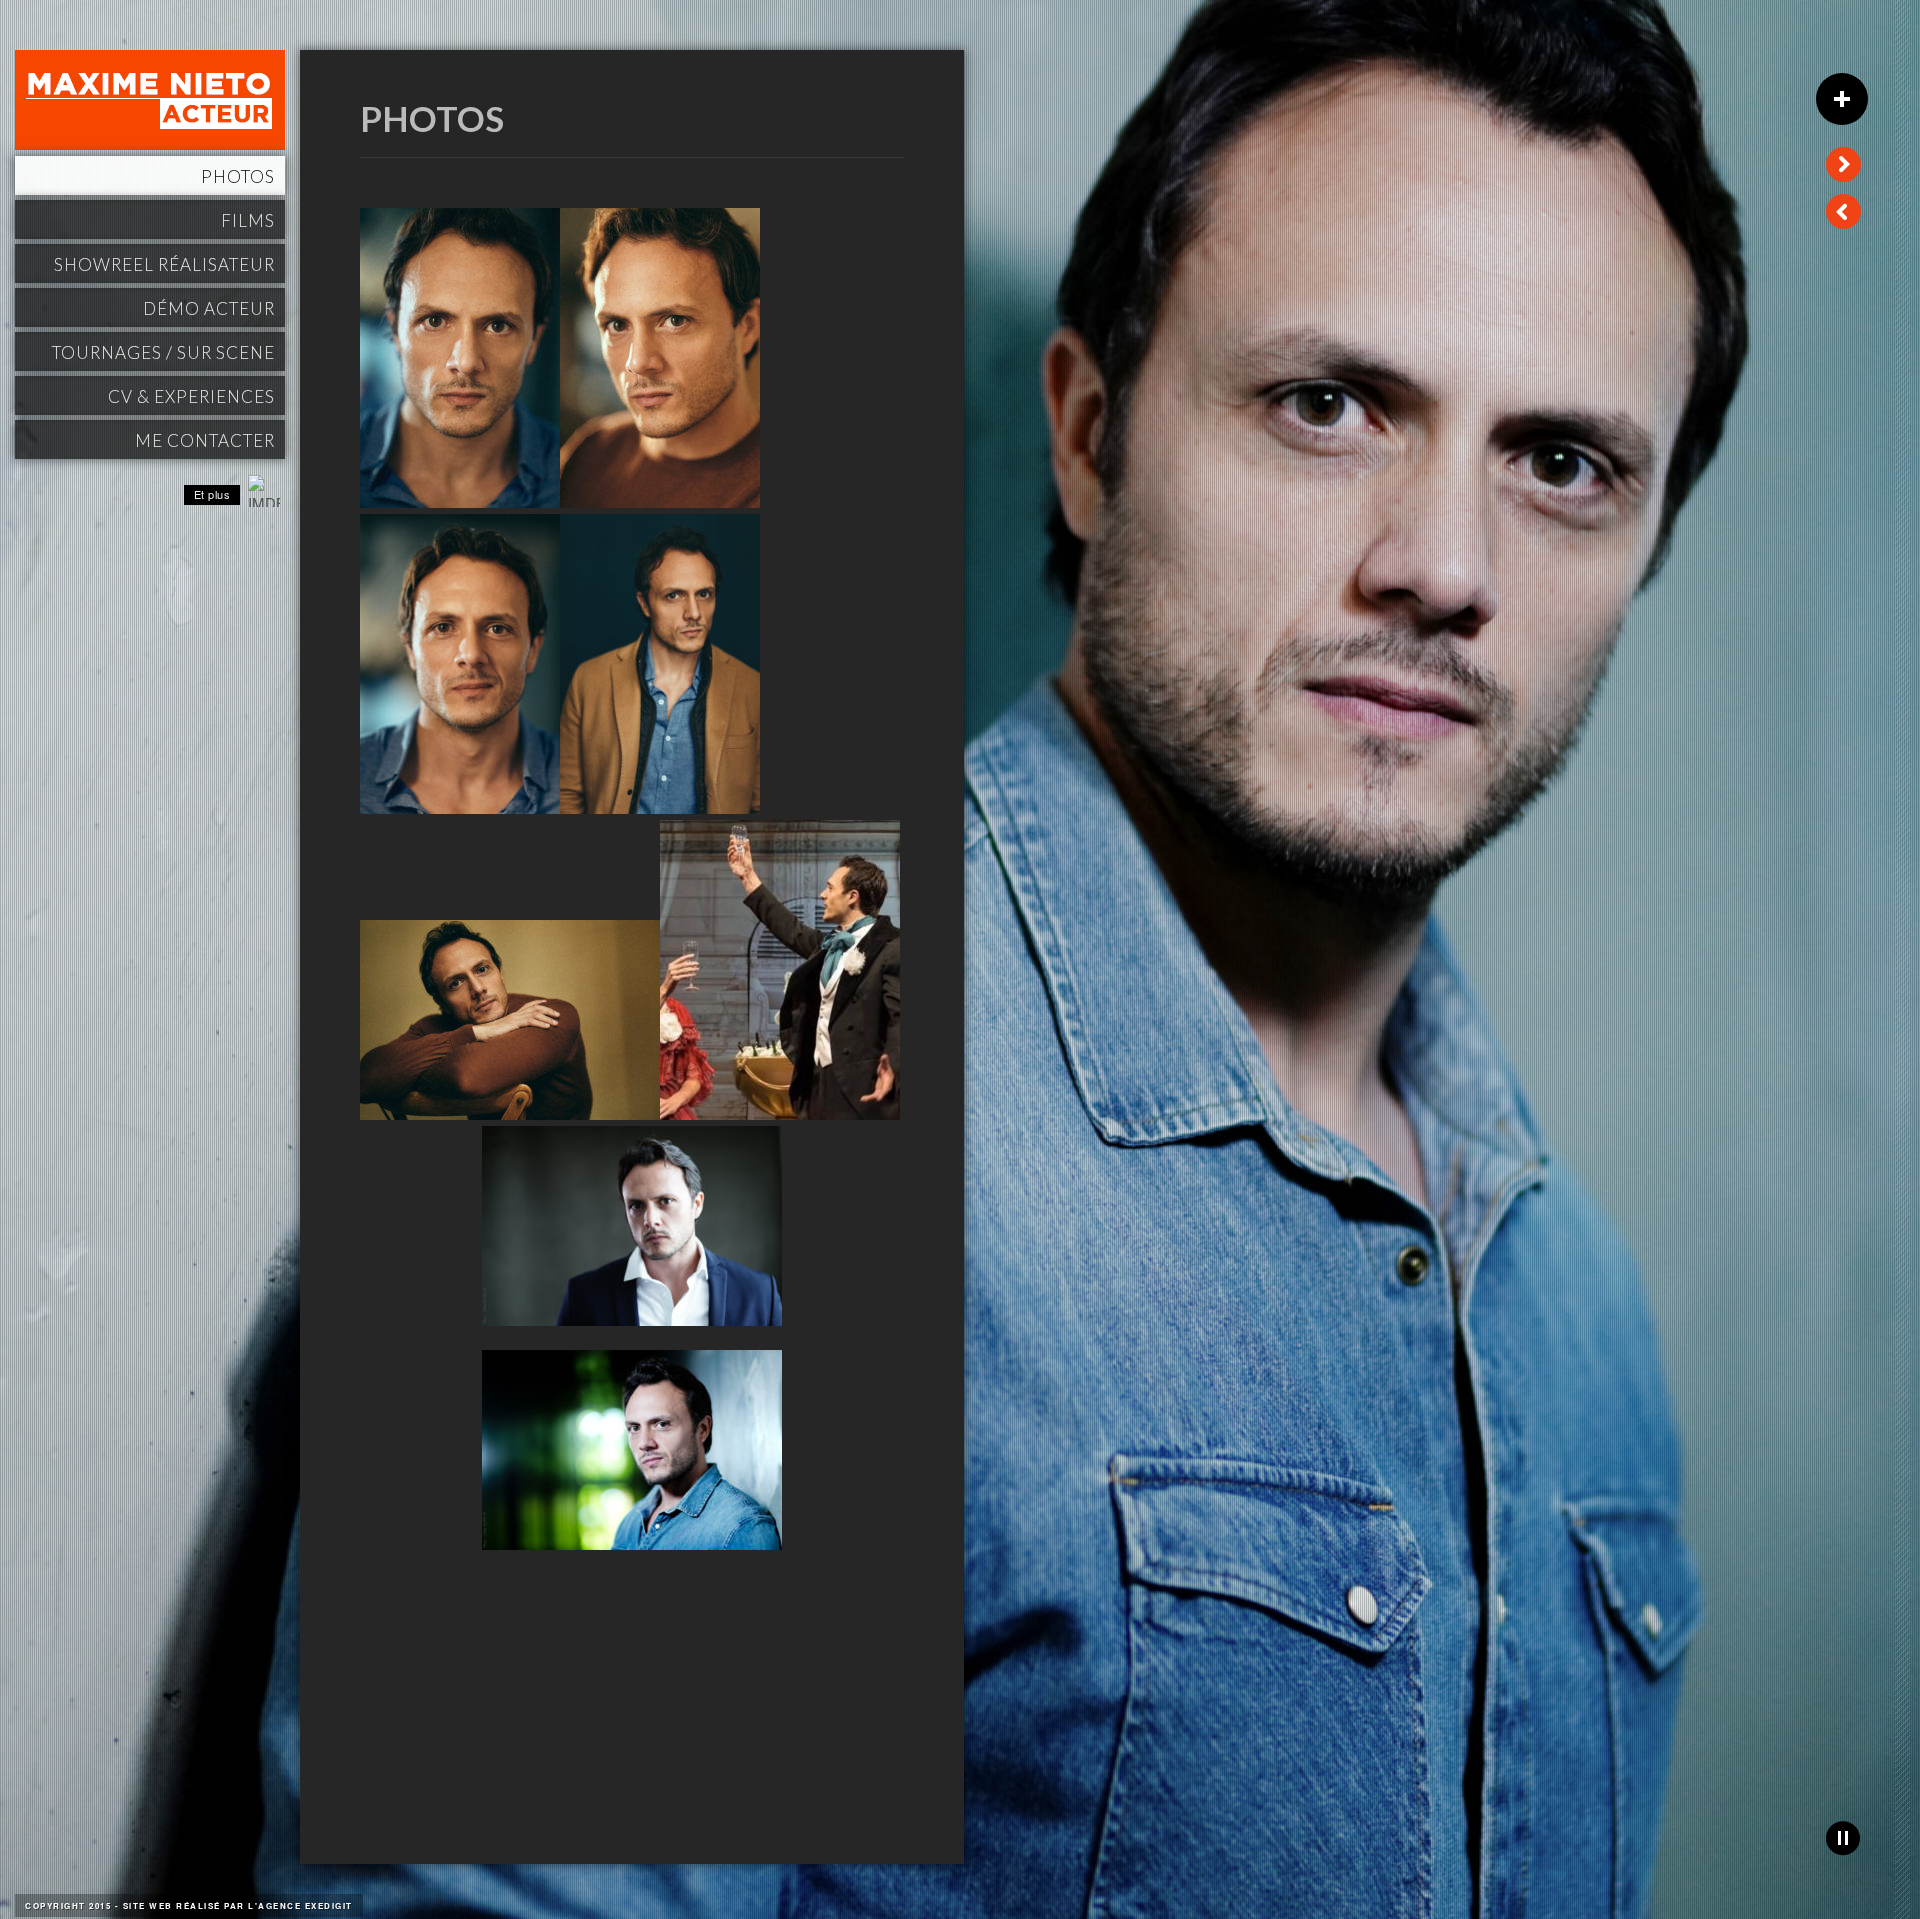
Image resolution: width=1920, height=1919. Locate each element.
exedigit (329, 1905)
